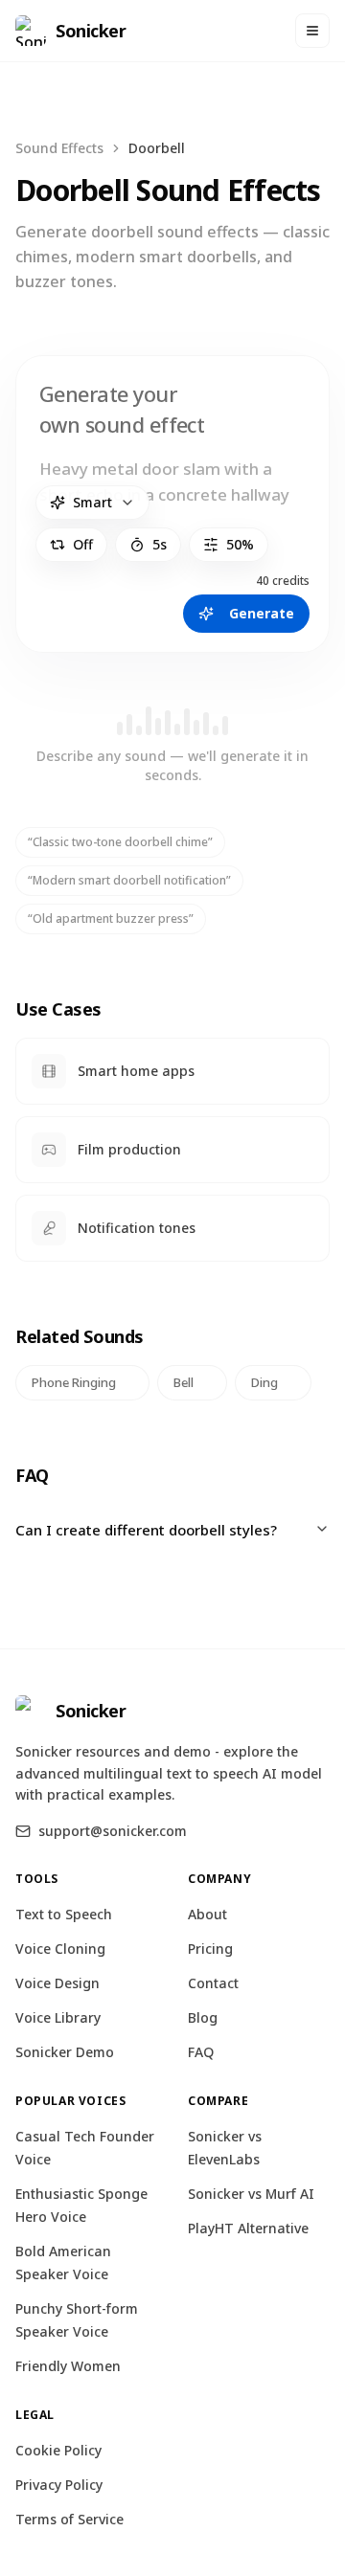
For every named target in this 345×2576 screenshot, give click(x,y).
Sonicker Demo (65, 2052)
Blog (203, 2017)
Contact (213, 1983)
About (207, 1914)
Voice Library (58, 2017)
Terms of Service (69, 2519)
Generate (262, 613)
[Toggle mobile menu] (312, 31)
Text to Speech (64, 1914)
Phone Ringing (74, 1382)
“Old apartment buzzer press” (111, 918)
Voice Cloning (60, 1949)
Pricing (210, 1949)
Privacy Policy (59, 2485)
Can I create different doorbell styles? (146, 1530)
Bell (184, 1382)
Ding (264, 1382)
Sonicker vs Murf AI (251, 2194)
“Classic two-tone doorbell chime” (120, 842)
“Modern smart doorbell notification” (129, 880)
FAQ (201, 2052)
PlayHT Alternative (248, 2228)
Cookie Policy (58, 2450)
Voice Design (57, 1983)
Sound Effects (59, 148)
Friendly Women (68, 2366)
